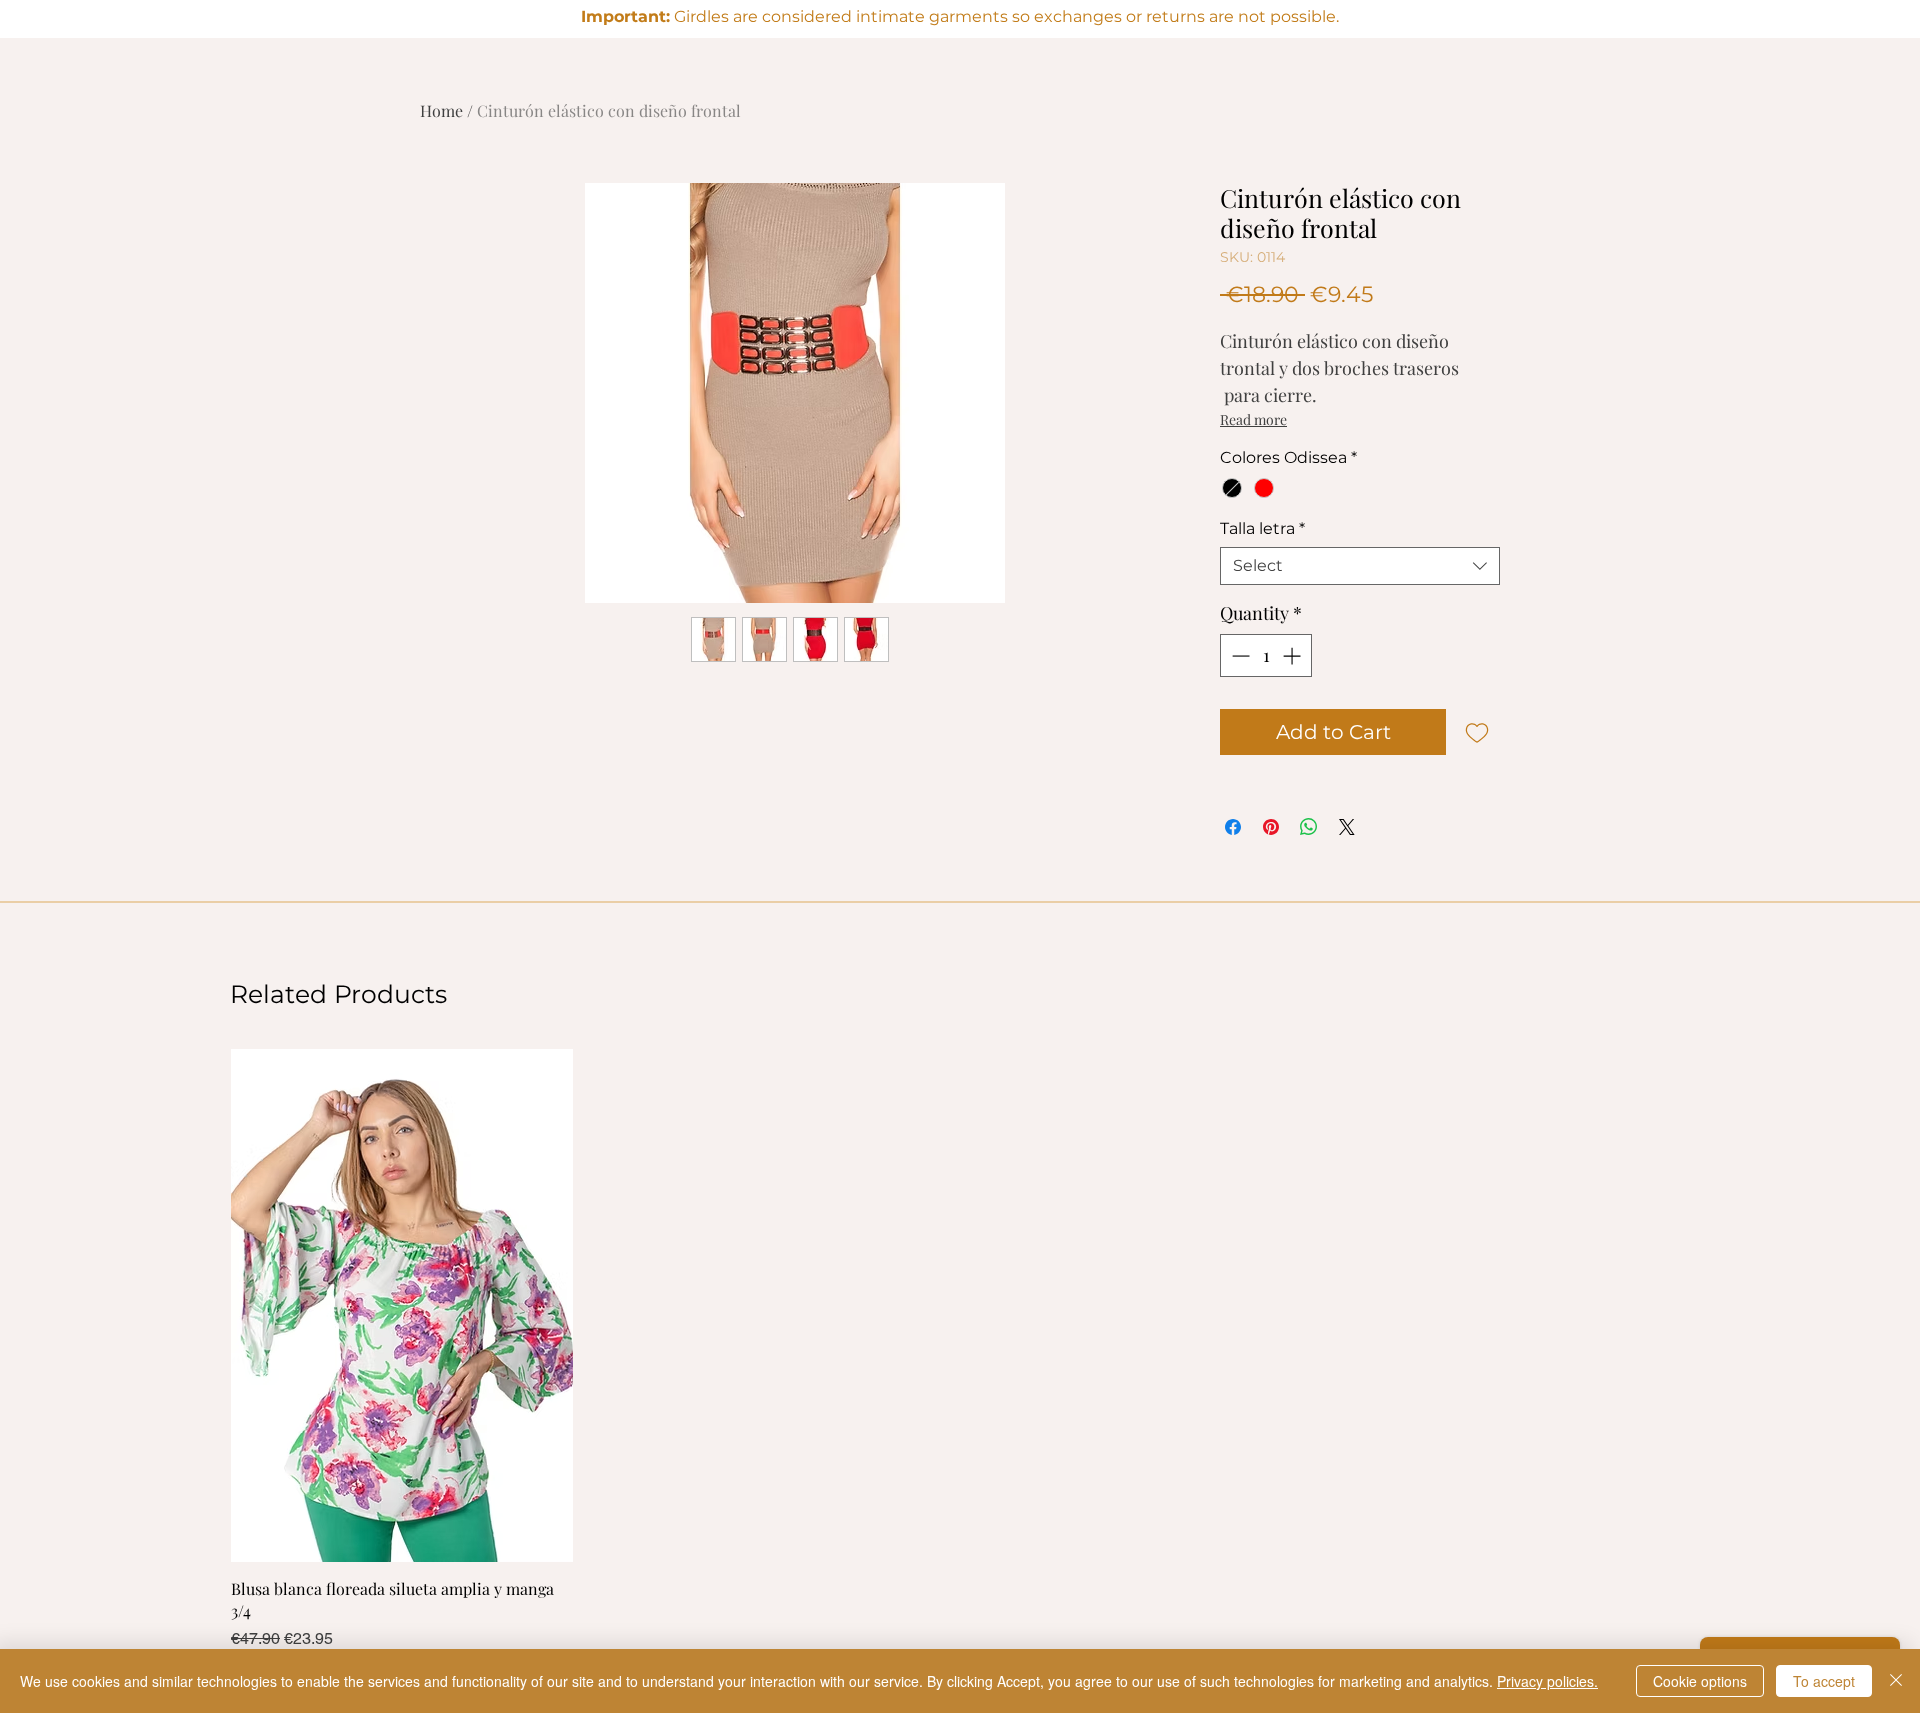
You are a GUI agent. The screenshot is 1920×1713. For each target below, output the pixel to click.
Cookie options (1700, 1681)
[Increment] (1293, 655)
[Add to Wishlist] (1477, 732)
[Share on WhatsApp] (1309, 827)
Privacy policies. (1547, 1681)
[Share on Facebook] (1233, 827)
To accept (1824, 1681)
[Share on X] (1347, 827)
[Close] (1896, 1681)
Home (441, 110)
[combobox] (1360, 566)
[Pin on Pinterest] (1271, 827)
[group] (960, 1350)
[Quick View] (402, 1305)
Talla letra (1262, 528)
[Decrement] (1238, 655)
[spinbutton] (1266, 655)
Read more (1253, 419)
